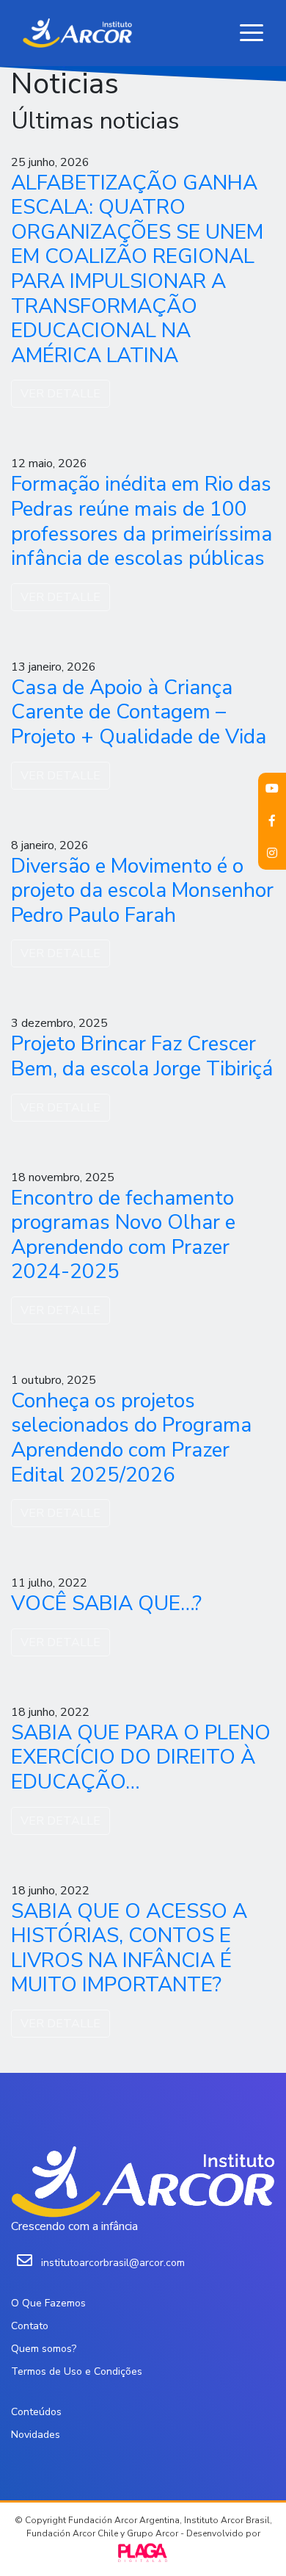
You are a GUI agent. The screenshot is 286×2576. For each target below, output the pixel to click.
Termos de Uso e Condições (77, 2371)
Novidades (36, 2435)
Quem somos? (44, 2349)
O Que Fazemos (48, 2303)
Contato (30, 2326)
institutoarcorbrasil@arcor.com (113, 2263)
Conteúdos (36, 2412)
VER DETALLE (60, 394)
